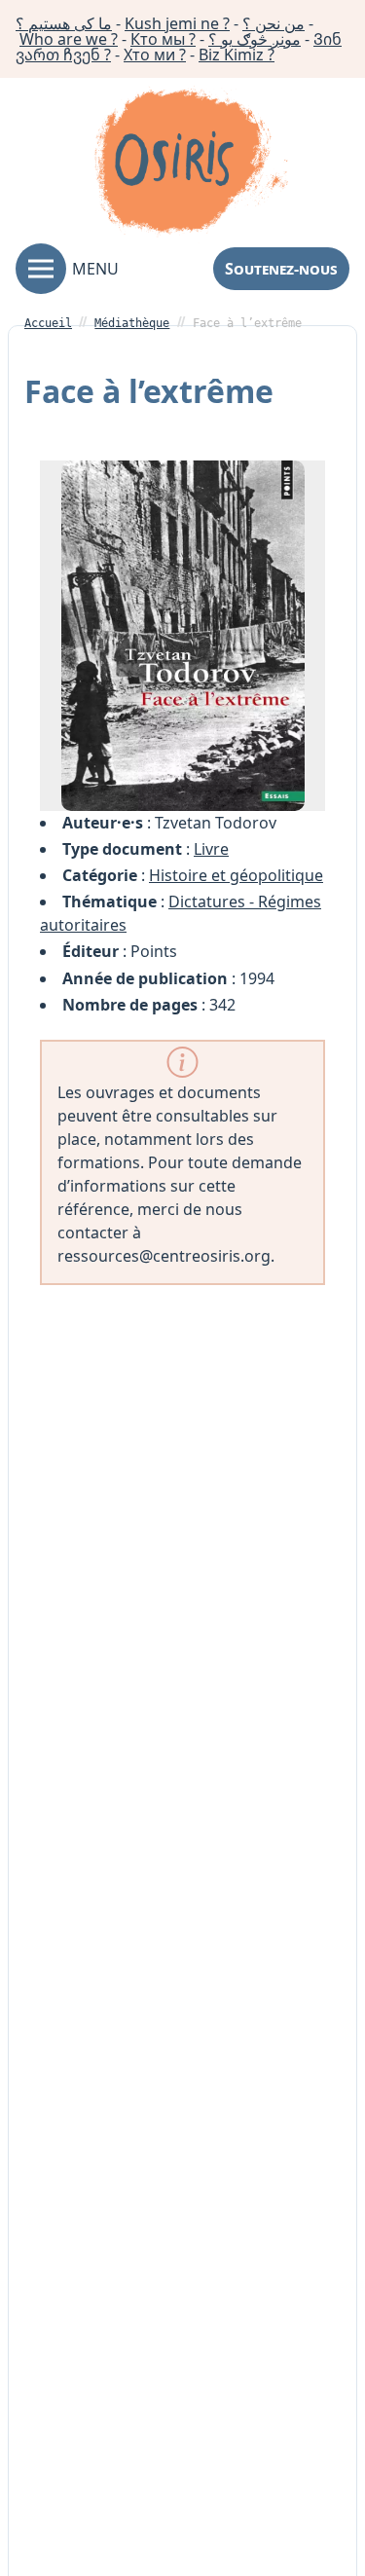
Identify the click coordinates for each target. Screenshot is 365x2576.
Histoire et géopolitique (236, 875)
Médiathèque (132, 323)
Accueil (48, 323)
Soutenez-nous (281, 269)
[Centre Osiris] (190, 165)
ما (64, 23)
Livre (211, 849)
